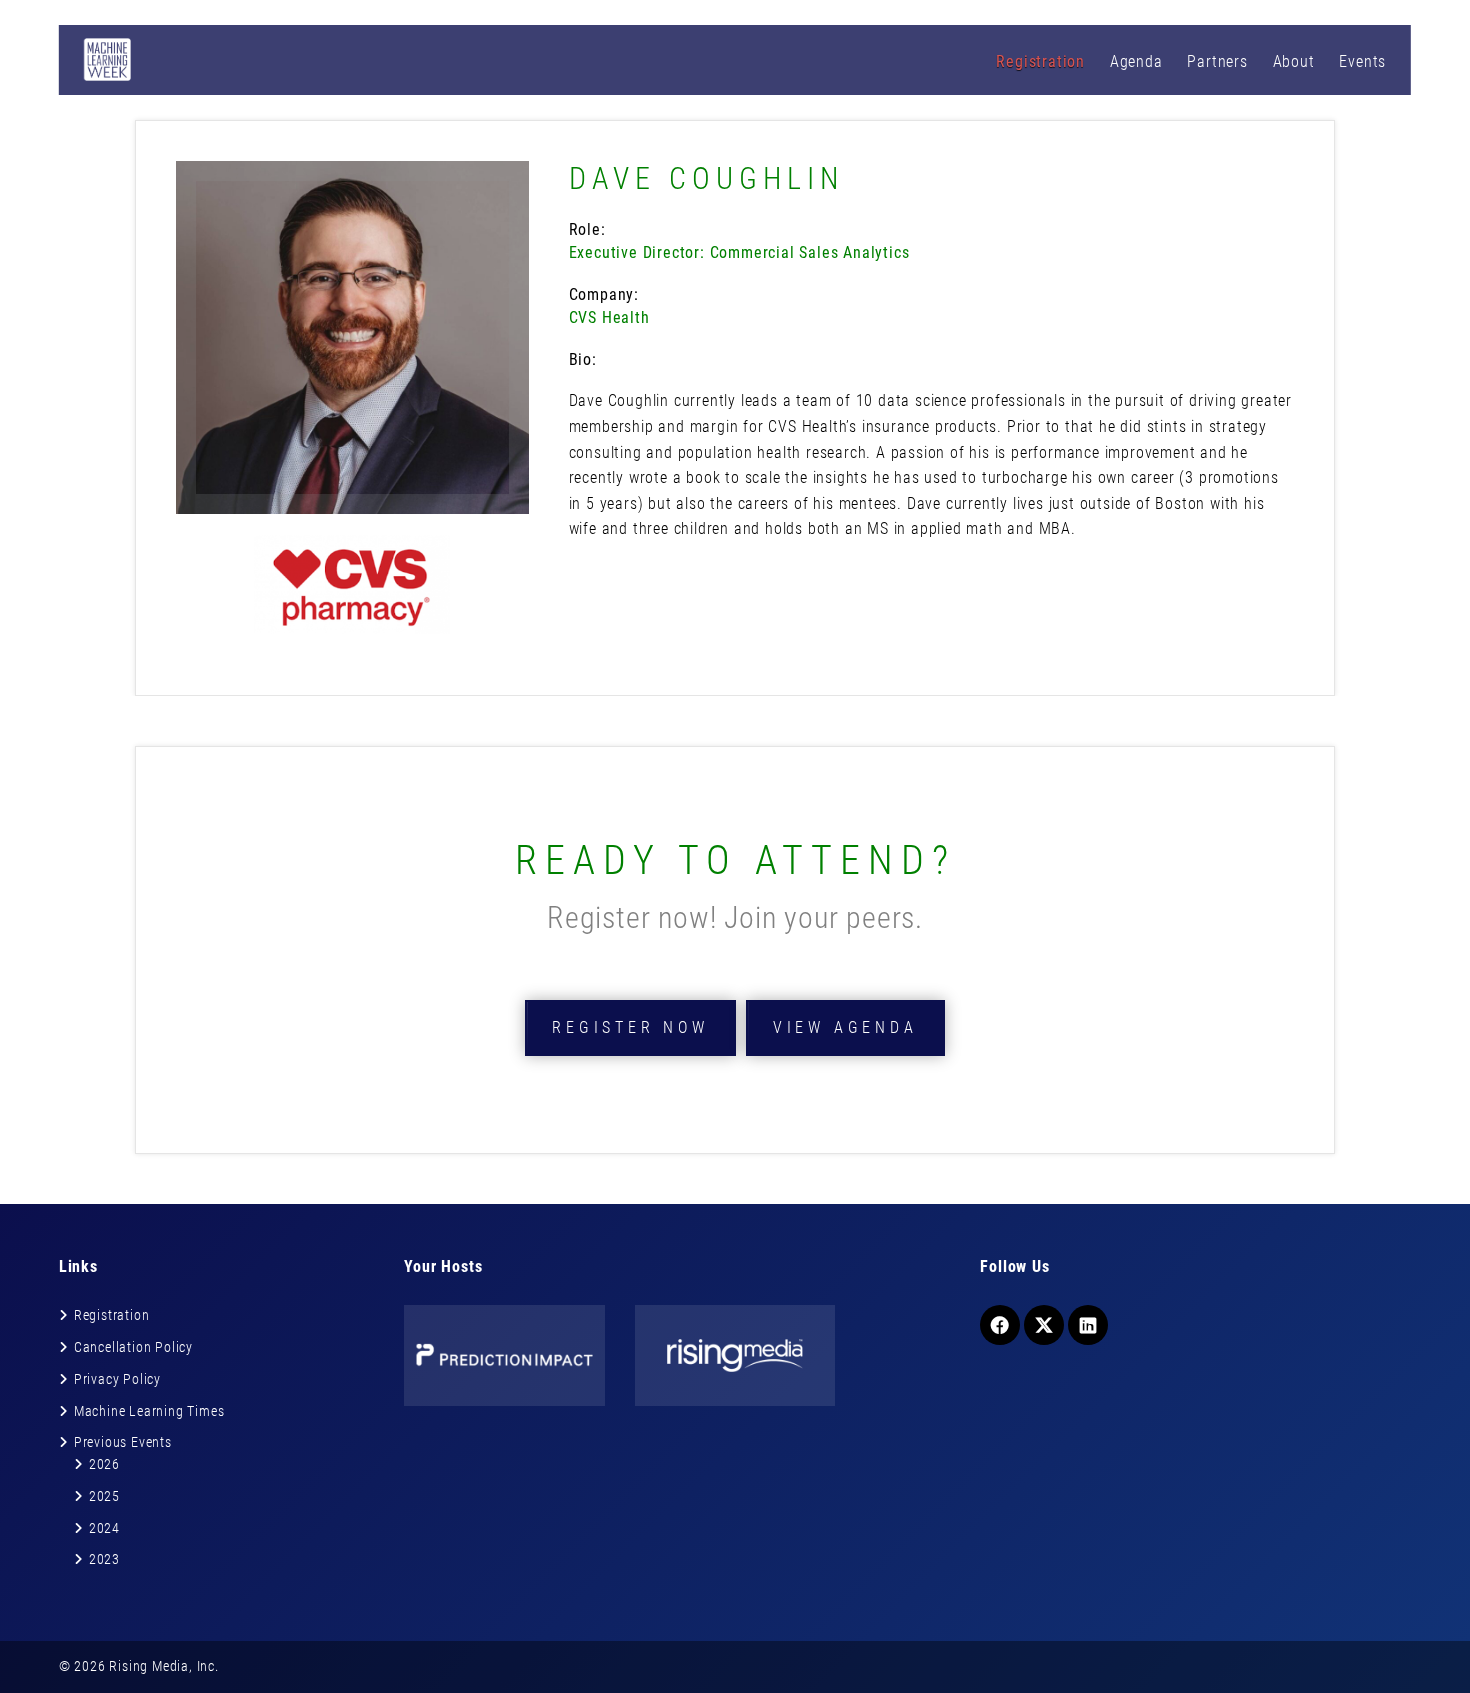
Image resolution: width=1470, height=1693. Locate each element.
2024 (104, 1528)
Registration (1040, 61)
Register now (630, 1027)
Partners (1217, 61)
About (1294, 61)
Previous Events (123, 1442)
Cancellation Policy (133, 1347)
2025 (104, 1496)
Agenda (1136, 61)
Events (1362, 61)
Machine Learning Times (149, 1411)
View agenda (845, 1027)
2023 (104, 1559)
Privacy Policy (117, 1379)
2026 (104, 1464)
